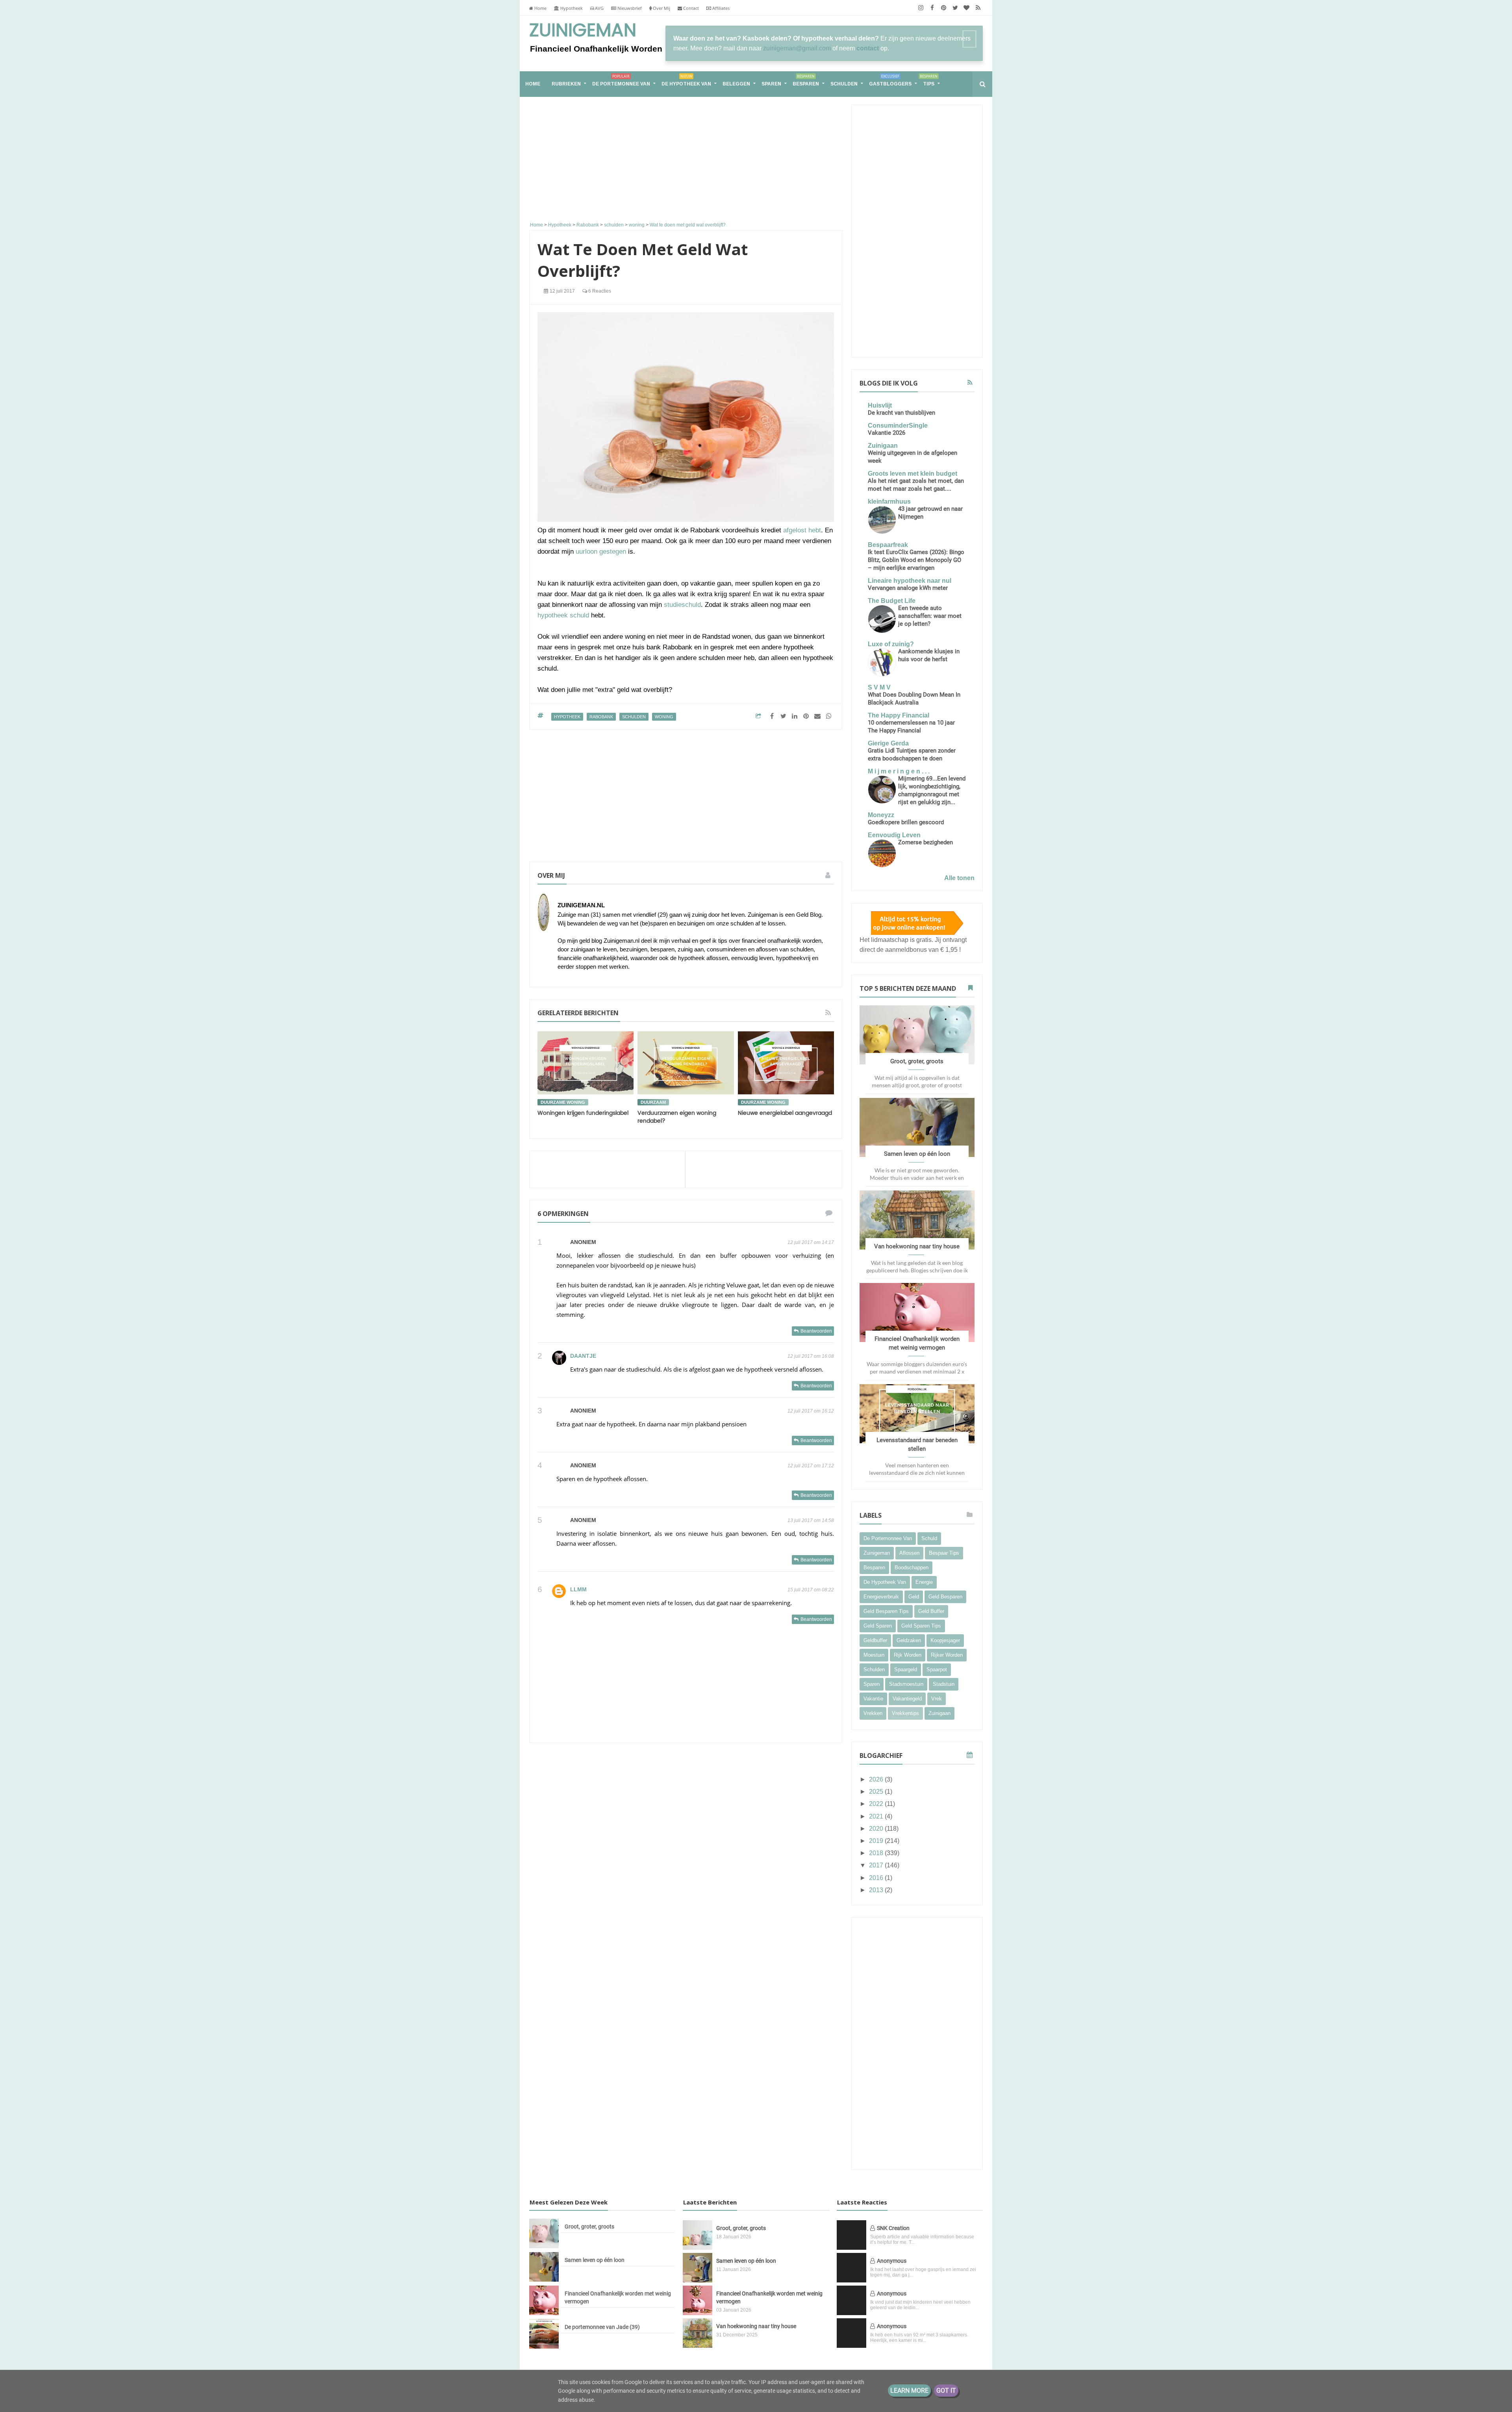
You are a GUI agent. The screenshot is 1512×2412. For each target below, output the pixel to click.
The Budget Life (892, 601)
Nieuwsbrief (629, 8)
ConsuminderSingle (898, 425)
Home (540, 8)
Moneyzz (881, 815)
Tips (929, 80)
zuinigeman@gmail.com (797, 48)
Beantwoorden (816, 1331)
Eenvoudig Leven (894, 835)
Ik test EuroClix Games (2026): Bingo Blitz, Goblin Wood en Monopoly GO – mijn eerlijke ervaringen (916, 560)
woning (664, 717)
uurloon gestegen (601, 552)
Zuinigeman (583, 31)
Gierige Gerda (888, 743)
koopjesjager (945, 1640)
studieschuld (682, 605)
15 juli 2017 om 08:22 (811, 1590)
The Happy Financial (899, 715)
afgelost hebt (802, 530)
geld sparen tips (921, 1626)
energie (924, 1582)
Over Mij (661, 8)
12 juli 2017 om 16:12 (811, 1411)
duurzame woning (563, 1102)
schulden (634, 717)
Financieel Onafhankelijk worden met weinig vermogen (618, 2297)
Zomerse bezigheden (926, 842)
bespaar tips (944, 1553)
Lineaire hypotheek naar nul (910, 581)
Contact (690, 8)
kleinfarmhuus (889, 501)
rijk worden (908, 1655)
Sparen (771, 84)
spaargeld (906, 1669)
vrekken (873, 1713)
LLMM (578, 1589)
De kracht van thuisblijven (901, 413)
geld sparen (878, 1626)
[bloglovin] (966, 8)
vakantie (873, 1699)
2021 (877, 1816)
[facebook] (932, 8)
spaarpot (937, 1669)
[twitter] (955, 8)
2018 (877, 1853)
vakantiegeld (907, 1699)
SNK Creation (893, 2228)
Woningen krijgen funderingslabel (583, 1113)
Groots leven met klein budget (913, 474)
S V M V (879, 687)
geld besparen (945, 1597)
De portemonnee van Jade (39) (602, 2327)
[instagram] (921, 8)
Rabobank (601, 717)
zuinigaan (939, 1713)
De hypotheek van (686, 80)
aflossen (909, 1553)
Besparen (806, 80)
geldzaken (909, 1640)
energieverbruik (881, 1597)
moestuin (874, 1655)
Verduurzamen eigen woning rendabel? (677, 1117)
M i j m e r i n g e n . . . (899, 771)
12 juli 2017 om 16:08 (811, 1356)
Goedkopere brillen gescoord (906, 822)
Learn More (909, 2391)
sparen (872, 1684)
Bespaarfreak (888, 545)
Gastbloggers (890, 80)
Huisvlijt (880, 405)
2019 (877, 1841)
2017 (877, 1865)
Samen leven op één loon (917, 1154)
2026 (877, 1779)
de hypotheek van (885, 1582)
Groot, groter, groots (917, 1061)
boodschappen (912, 1568)
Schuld (929, 1538)
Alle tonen (959, 878)
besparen (874, 1568)
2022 (877, 1804)
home (533, 84)
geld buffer (931, 1611)
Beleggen (736, 84)
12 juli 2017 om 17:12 (811, 1466)
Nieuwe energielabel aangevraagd (785, 1113)
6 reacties (599, 291)
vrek (937, 1699)
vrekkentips (905, 1713)
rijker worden (947, 1655)
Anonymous (892, 2261)
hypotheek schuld (563, 615)
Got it (946, 2391)
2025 (877, 1792)
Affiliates (720, 8)
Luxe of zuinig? (891, 644)
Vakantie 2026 (887, 433)
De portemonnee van (621, 80)
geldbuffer (875, 1640)
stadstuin (944, 1684)
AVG (599, 8)
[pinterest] (944, 8)
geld (914, 1597)
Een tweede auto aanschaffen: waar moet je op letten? (930, 616)
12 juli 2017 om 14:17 (811, 1242)
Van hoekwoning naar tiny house (917, 1246)
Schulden (844, 84)
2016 (877, 1878)
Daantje (583, 1356)
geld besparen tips (886, 1611)
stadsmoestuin (906, 1684)
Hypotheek (571, 8)
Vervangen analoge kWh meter (908, 588)
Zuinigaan (883, 446)
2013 (877, 1890)
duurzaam (653, 1102)
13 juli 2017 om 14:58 (811, 1520)
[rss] (978, 8)
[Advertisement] (686, 160)
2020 (877, 1829)
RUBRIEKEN (566, 84)
